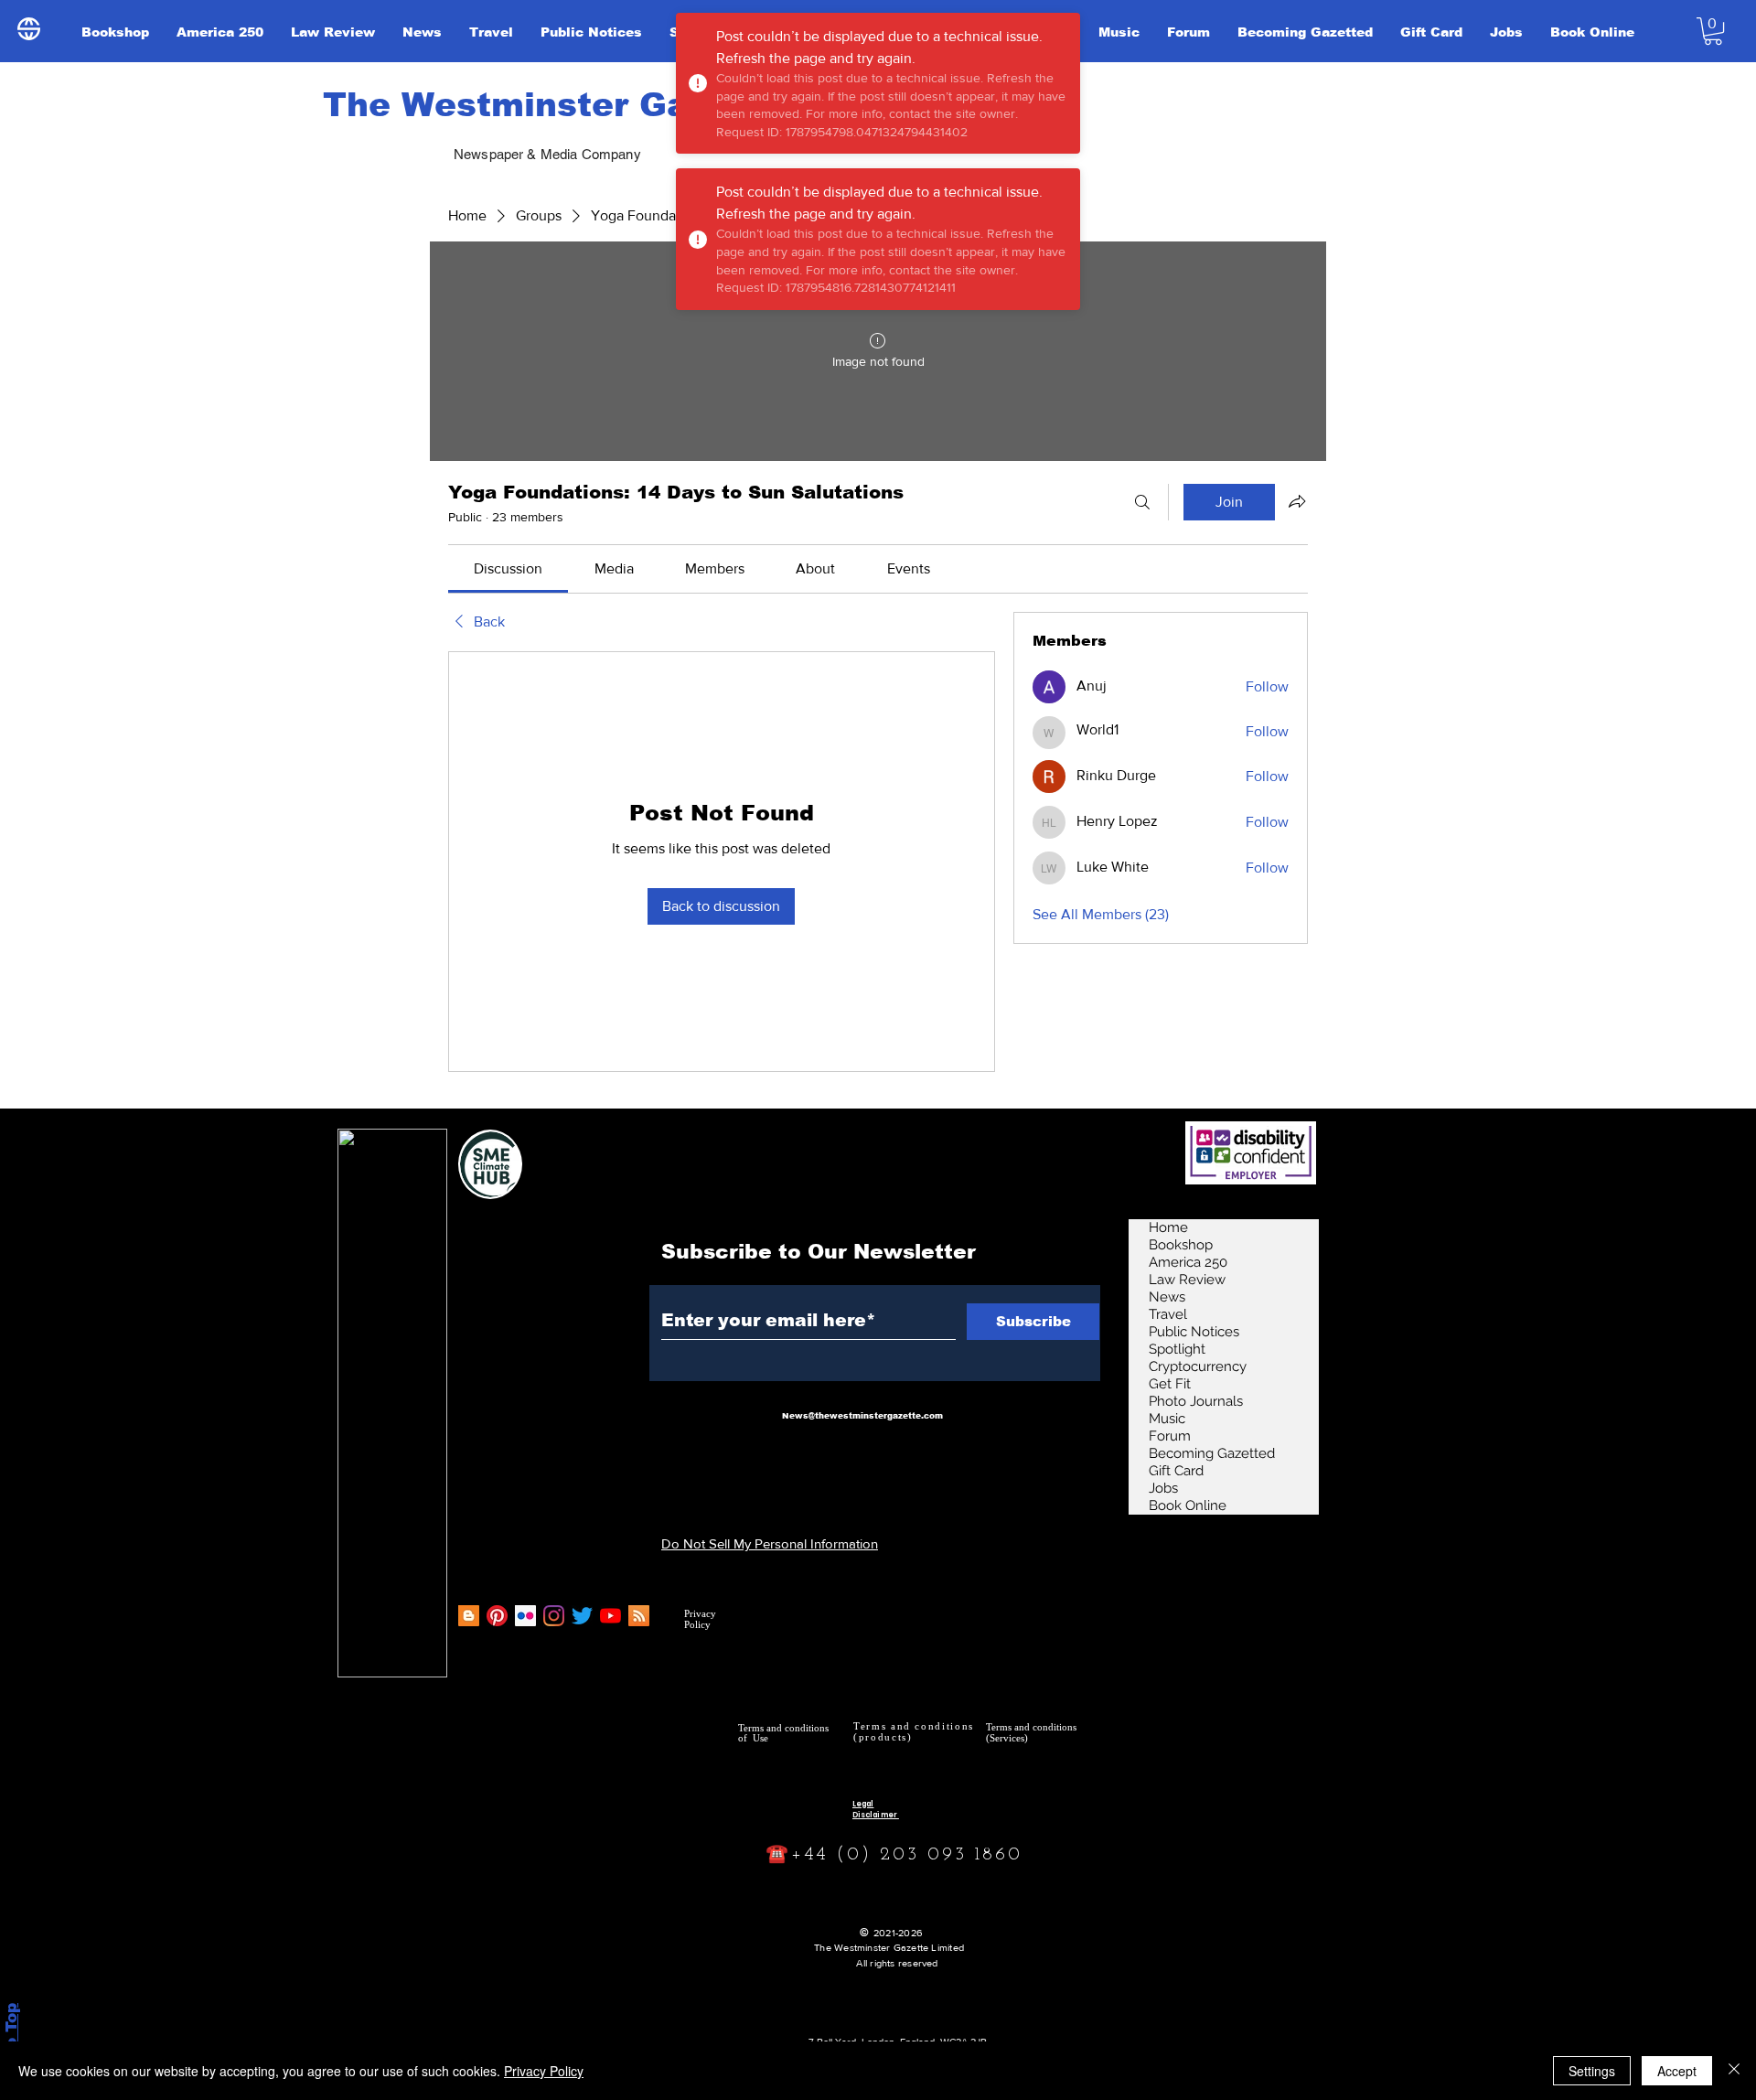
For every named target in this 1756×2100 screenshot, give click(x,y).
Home (1168, 1227)
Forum (1170, 1436)
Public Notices (1194, 1332)
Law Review (1187, 1280)
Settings (1592, 2071)
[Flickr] (525, 1616)
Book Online (1188, 1505)
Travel (1168, 1314)
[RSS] (639, 1616)
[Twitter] (582, 1616)
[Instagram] (554, 1616)
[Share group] (1297, 501)
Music (1167, 1419)
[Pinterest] (497, 1616)
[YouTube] (610, 1616)
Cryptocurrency (1198, 1366)
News (1167, 1297)
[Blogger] (469, 1616)
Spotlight (1177, 1349)
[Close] (1734, 2071)
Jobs (1163, 1488)
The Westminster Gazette (551, 105)
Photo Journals (1196, 1401)
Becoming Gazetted (1212, 1453)
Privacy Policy (544, 2071)
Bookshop (1181, 1245)
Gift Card (1176, 1471)
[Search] (1142, 502)
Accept (1677, 2071)
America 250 (1188, 1262)
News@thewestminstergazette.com (862, 1416)
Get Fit (1170, 1384)
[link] (508, 568)
